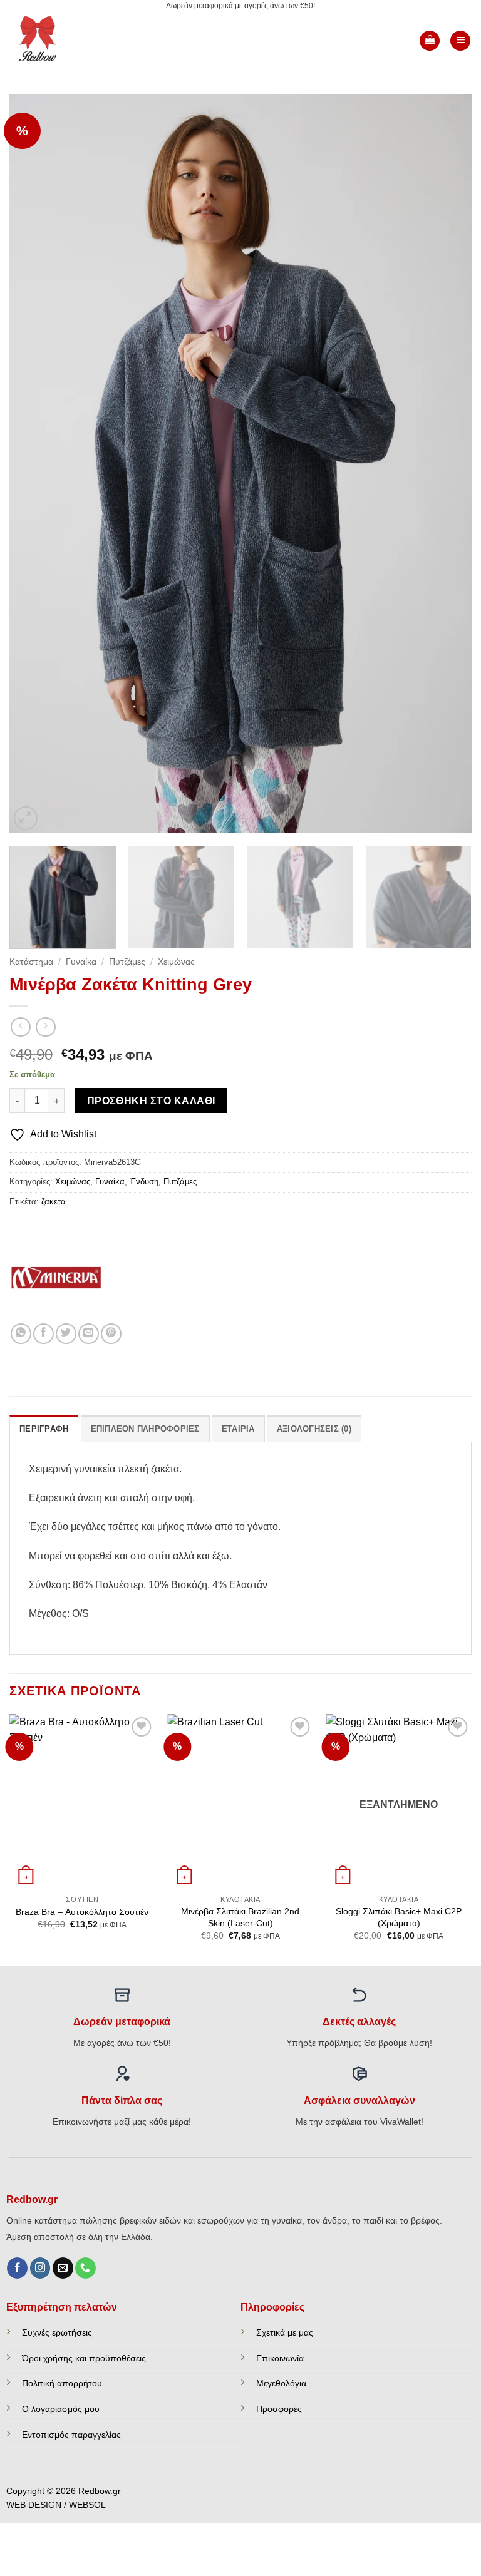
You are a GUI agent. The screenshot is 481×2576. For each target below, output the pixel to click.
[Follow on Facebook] (17, 2268)
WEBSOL (87, 2505)
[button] (430, 41)
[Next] (447, 464)
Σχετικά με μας (285, 2332)
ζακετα (54, 1202)
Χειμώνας (176, 962)
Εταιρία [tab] (238, 1429)
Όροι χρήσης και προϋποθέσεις (84, 2358)
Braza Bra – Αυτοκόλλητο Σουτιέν (82, 1912)
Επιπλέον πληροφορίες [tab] (145, 1429)
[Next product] (20, 1027)
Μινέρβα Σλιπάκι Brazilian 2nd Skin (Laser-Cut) (240, 1917)
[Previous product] (45, 1027)
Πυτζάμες (127, 962)
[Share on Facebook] (44, 1334)
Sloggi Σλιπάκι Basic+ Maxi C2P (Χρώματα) (399, 1917)
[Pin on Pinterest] (111, 1334)
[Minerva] (56, 1276)
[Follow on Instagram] (40, 2268)
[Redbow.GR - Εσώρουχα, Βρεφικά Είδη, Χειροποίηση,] (51, 41)
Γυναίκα (81, 962)
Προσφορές (279, 2409)
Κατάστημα (31, 962)
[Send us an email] (63, 2268)
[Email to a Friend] (89, 1334)
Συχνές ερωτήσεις (57, 2332)
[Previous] (34, 464)
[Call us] (85, 2268)
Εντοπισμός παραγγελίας (71, 2435)
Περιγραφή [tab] (44, 1429)
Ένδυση (144, 1182)
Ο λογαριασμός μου (61, 2409)
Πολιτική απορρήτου (62, 2383)
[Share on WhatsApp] (21, 1334)
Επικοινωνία (280, 2358)
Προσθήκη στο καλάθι (151, 1101)
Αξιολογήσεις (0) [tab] (314, 1429)
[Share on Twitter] (66, 1334)
